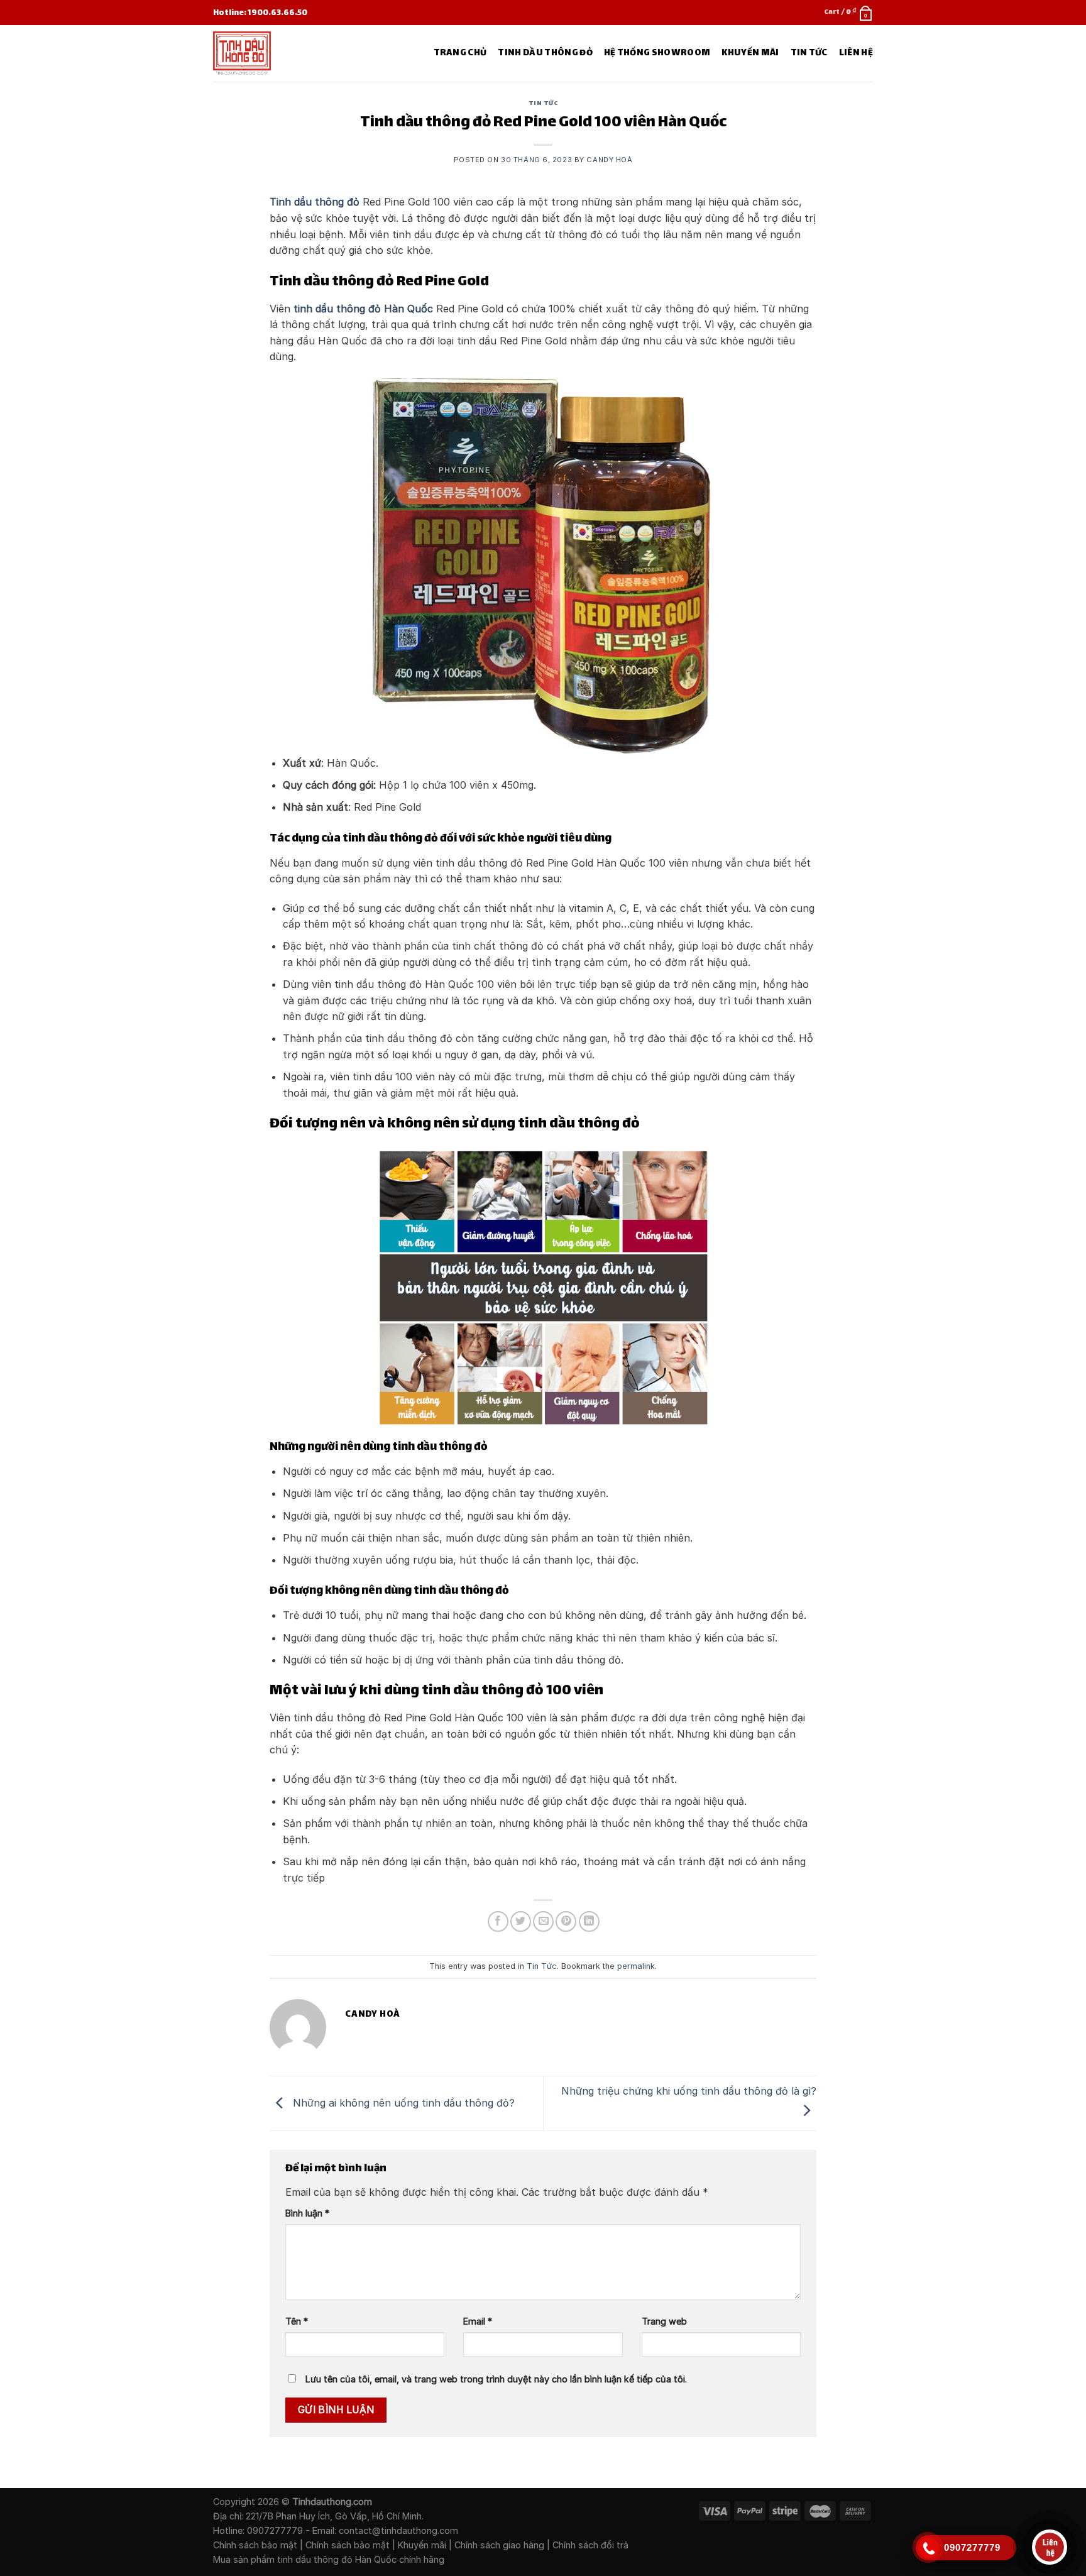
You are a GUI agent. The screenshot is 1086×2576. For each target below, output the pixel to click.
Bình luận (307, 2213)
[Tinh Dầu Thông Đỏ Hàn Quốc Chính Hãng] (271, 53)
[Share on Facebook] (498, 1921)
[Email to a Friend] (543, 1921)
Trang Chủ (460, 53)
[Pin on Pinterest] (566, 1921)
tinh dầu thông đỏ (315, 2559)
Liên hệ (856, 53)
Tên (297, 2321)
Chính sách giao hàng (499, 2545)
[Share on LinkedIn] (589, 1921)
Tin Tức (809, 53)
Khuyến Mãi (750, 53)
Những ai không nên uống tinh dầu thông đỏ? (402, 2102)
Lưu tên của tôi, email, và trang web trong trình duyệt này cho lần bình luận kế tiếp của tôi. (496, 2379)
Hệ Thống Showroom (657, 53)
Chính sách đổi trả (590, 2545)
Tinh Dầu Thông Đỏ (545, 53)
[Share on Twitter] (521, 1921)
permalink (636, 1966)
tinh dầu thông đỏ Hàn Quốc (363, 309)
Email (478, 2321)
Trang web (664, 2321)
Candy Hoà (609, 160)
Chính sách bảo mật (255, 2545)
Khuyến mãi (422, 2545)
